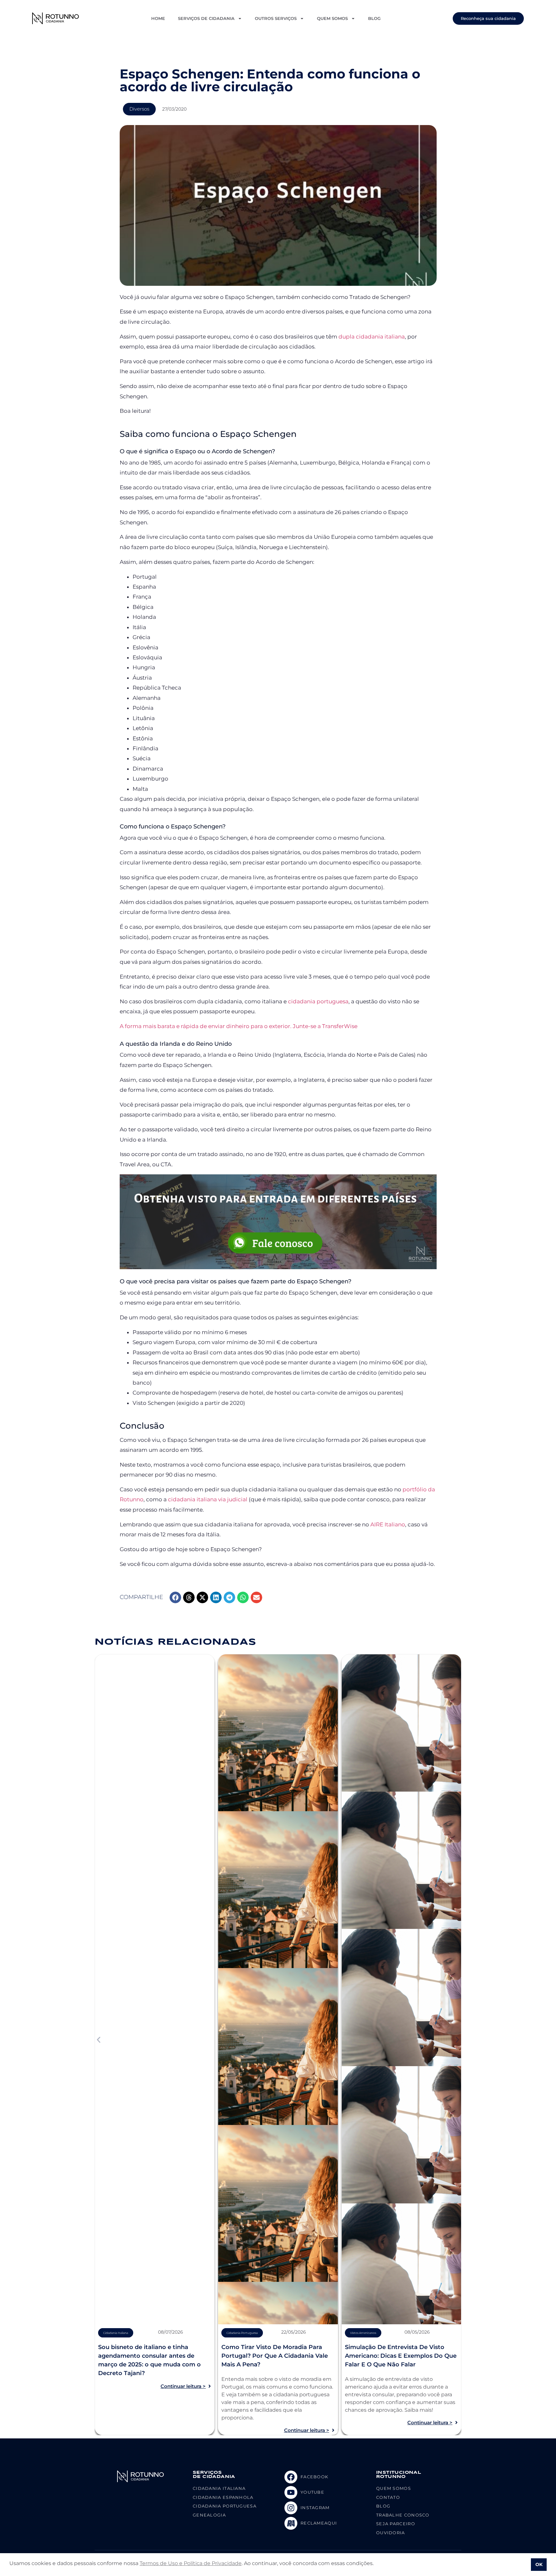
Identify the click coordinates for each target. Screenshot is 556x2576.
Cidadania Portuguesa (242, 2333)
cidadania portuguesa (318, 1001)
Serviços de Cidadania (206, 18)
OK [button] (539, 2564)
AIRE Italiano (388, 1524)
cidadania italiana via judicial (208, 1499)
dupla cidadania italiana (372, 337)
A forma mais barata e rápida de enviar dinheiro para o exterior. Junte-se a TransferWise (239, 1026)
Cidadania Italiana (116, 2333)
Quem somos (332, 18)
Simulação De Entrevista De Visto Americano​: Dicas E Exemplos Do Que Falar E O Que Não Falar (401, 2356)
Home (158, 18)
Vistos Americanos (363, 2333)
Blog (374, 18)
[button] (175, 1597)
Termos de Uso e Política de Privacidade (191, 2563)
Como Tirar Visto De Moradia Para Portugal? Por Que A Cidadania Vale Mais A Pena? (275, 2356)
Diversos (139, 109)
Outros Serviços (276, 18)
